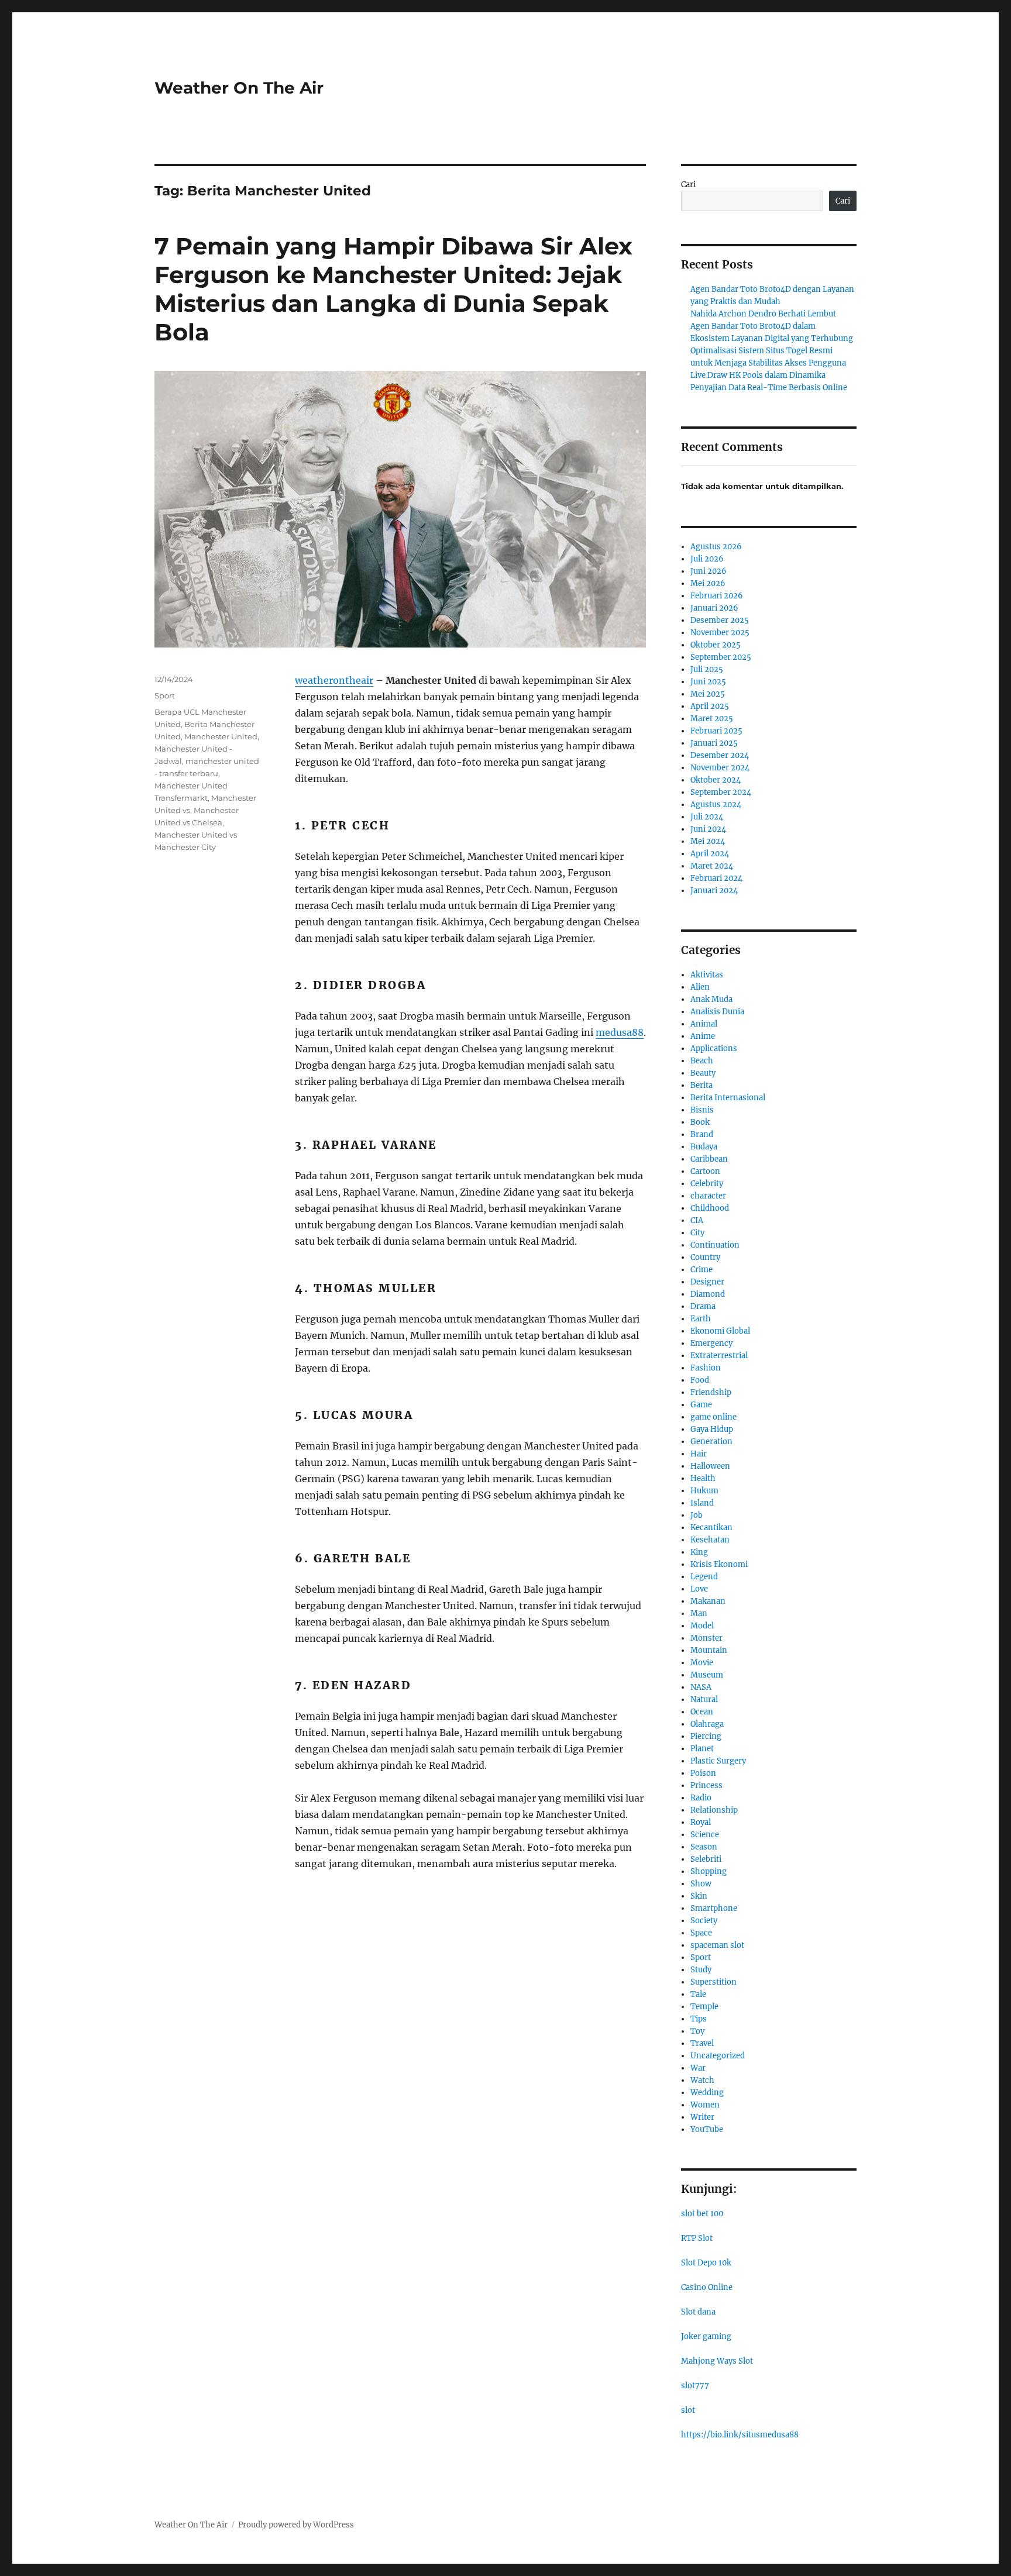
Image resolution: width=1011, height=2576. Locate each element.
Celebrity (707, 1184)
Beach (702, 1061)
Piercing (706, 1736)
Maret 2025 (712, 719)
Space (701, 1933)
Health (703, 1478)
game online (713, 1417)
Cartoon (705, 1171)
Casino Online (707, 2287)
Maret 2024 (712, 866)
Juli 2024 (707, 817)
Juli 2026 (707, 559)
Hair (699, 1454)
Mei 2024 (708, 841)
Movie (702, 1663)
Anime (703, 1036)
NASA (701, 1687)
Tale (698, 1994)
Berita (701, 1085)
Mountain (709, 1650)
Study (701, 1970)
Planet (702, 1749)
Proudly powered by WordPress (296, 2525)
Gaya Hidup (712, 1429)
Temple (704, 2007)
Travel (702, 2043)
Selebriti (706, 1859)
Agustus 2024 (716, 805)
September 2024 (721, 792)
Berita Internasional (728, 1098)
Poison (703, 1773)
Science (705, 1835)
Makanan (708, 1601)
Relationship (714, 1810)
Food (700, 1380)
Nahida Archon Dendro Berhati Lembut (763, 314)
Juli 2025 (707, 669)
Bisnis (702, 1110)
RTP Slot (697, 2238)
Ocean (702, 1712)
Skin (699, 1896)
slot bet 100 (702, 2214)
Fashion (706, 1368)
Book (700, 1122)
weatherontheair (334, 680)
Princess (706, 1785)
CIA (697, 1220)
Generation (711, 1442)
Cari (688, 185)
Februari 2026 (717, 596)
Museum (707, 1675)
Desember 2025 (720, 620)
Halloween (710, 1466)
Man (699, 1614)
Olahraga (707, 1724)
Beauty (703, 1073)
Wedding (707, 2093)
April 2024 (710, 854)
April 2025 (710, 706)
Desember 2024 (720, 755)
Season (704, 1847)
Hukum (704, 1491)
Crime (701, 1270)
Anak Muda (711, 999)
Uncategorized (718, 2056)
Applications (714, 1048)
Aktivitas (707, 975)
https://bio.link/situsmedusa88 (740, 2435)
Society (704, 1921)
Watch (702, 2080)
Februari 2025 (716, 731)
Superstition (713, 1982)
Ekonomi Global (720, 1331)
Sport (165, 695)
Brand (702, 1134)
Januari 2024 (714, 891)
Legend (704, 1577)
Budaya (704, 1147)
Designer (707, 1282)
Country (705, 1257)
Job (697, 1515)
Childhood (710, 1208)
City (697, 1233)
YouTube (707, 2129)
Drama (703, 1306)
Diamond (708, 1294)
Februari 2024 (716, 878)
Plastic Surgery (718, 1761)
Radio (701, 1798)
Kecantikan (711, 1528)
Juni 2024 (708, 829)
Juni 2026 (709, 571)
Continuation (715, 1245)
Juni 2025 (708, 682)
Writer (702, 2117)
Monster (706, 1638)
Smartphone (714, 1908)
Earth (701, 1319)
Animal (704, 1024)
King (699, 1552)
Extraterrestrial (719, 1356)
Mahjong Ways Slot (717, 2361)
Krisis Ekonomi (719, 1564)
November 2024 (720, 768)
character (708, 1196)
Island (702, 1503)
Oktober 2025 (716, 645)
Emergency (711, 1343)
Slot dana (698, 2312)
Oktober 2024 (716, 780)
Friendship (711, 1392)
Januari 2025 (714, 743)
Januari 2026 (714, 608)
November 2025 (720, 633)
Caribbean (709, 1159)
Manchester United (221, 736)
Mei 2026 (708, 583)
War (698, 2068)
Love (699, 1589)
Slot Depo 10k (706, 2263)
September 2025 (721, 657)
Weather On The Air (239, 88)
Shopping (709, 1871)
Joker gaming (706, 2336)
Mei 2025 (708, 694)
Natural (704, 1699)
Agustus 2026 (716, 547)
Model (702, 1626)
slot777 (695, 2386)
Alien (700, 987)
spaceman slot (717, 1945)
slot (688, 2410)
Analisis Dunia (717, 1012)
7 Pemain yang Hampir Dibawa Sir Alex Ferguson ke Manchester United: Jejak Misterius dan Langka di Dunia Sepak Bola (393, 289)
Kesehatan (710, 1540)
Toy (697, 2031)
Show (701, 1884)
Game (701, 1405)
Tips (699, 2019)
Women (705, 2105)
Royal (701, 1822)
